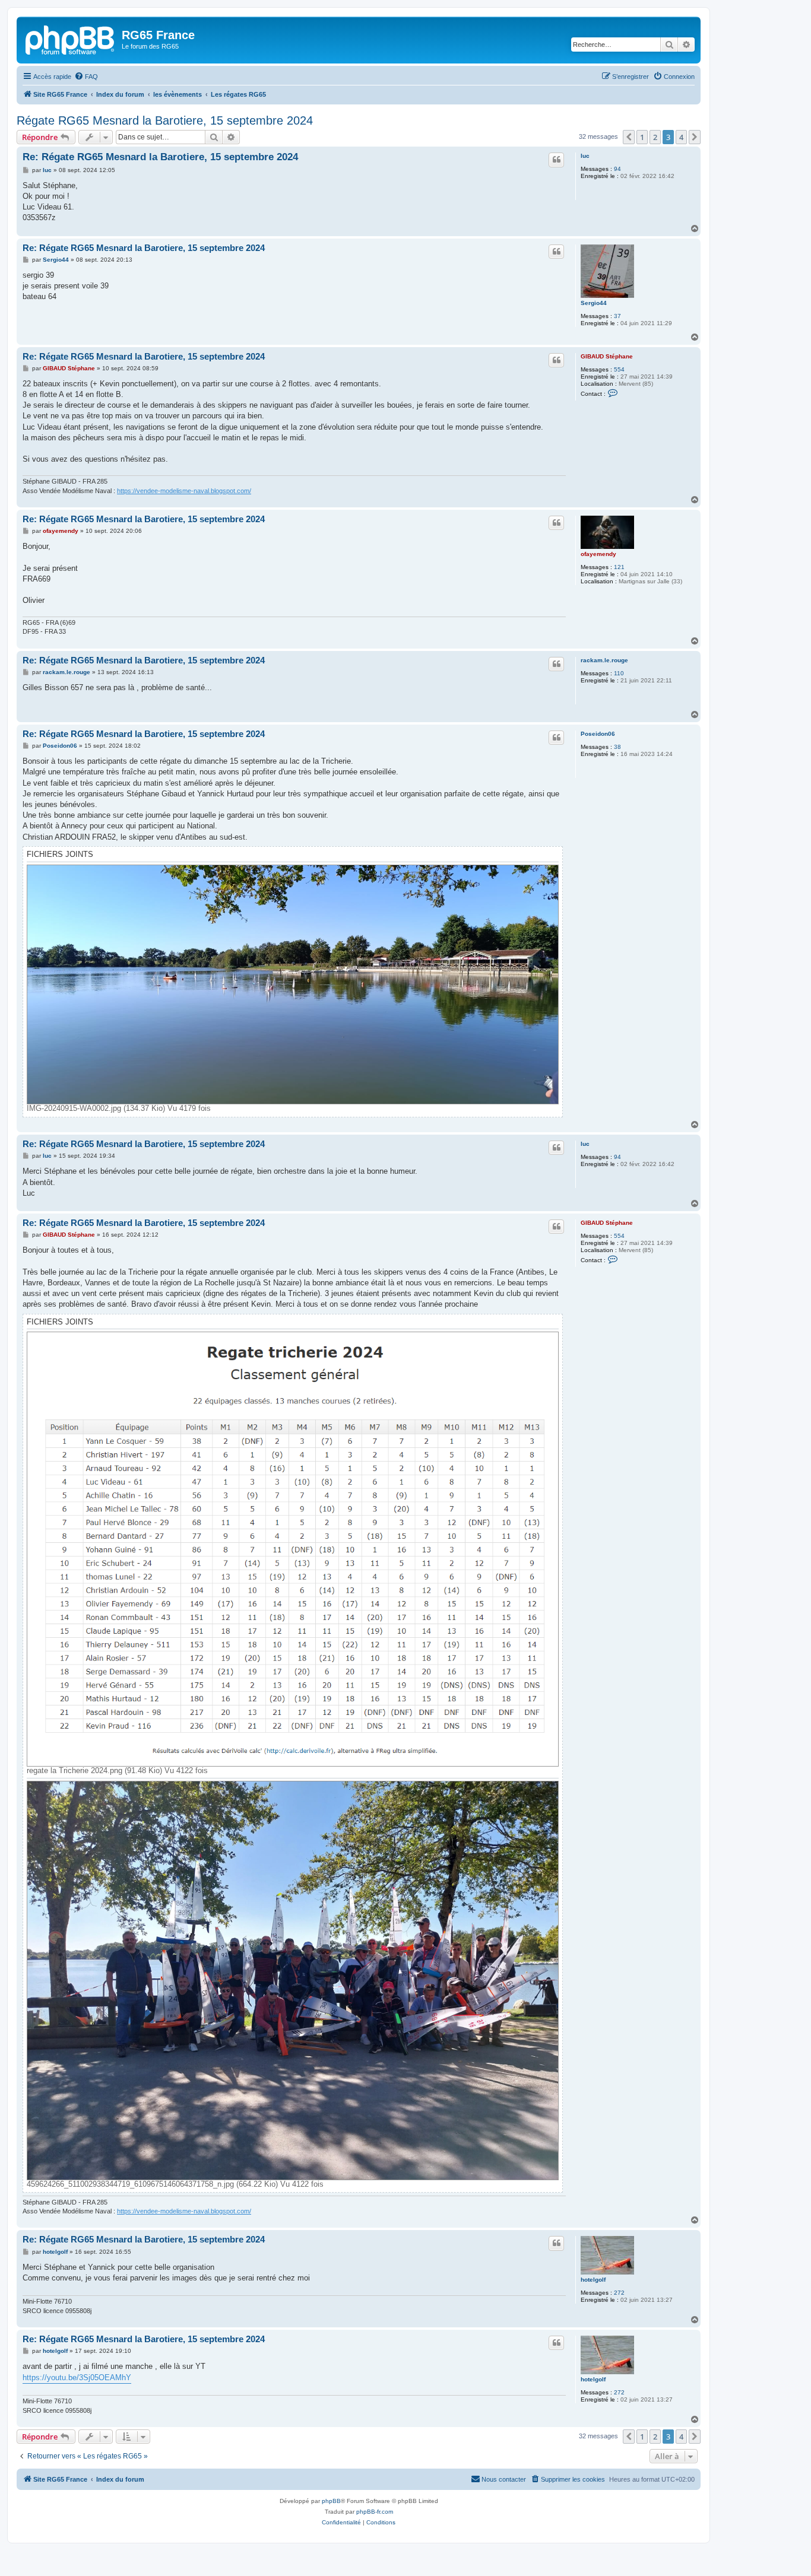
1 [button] (642, 137)
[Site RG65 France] (71, 39)
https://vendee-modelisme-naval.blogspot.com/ (184, 491)
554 (619, 369)
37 (617, 316)
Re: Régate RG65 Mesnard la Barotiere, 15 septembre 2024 (160, 157)
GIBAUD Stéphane (607, 356)
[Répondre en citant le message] (556, 160)
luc (585, 156)
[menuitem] (86, 77)
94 (617, 169)
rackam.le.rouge (604, 660)
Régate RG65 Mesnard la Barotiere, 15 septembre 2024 (165, 120)
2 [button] (655, 137)
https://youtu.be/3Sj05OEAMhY (77, 2378)
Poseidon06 (598, 734)
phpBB (331, 2501)
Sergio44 (594, 303)
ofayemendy (598, 554)
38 (617, 747)
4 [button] (681, 137)
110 (619, 673)
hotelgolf (593, 2280)
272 (619, 2293)
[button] (629, 137)
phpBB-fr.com (375, 2512)
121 (619, 567)
